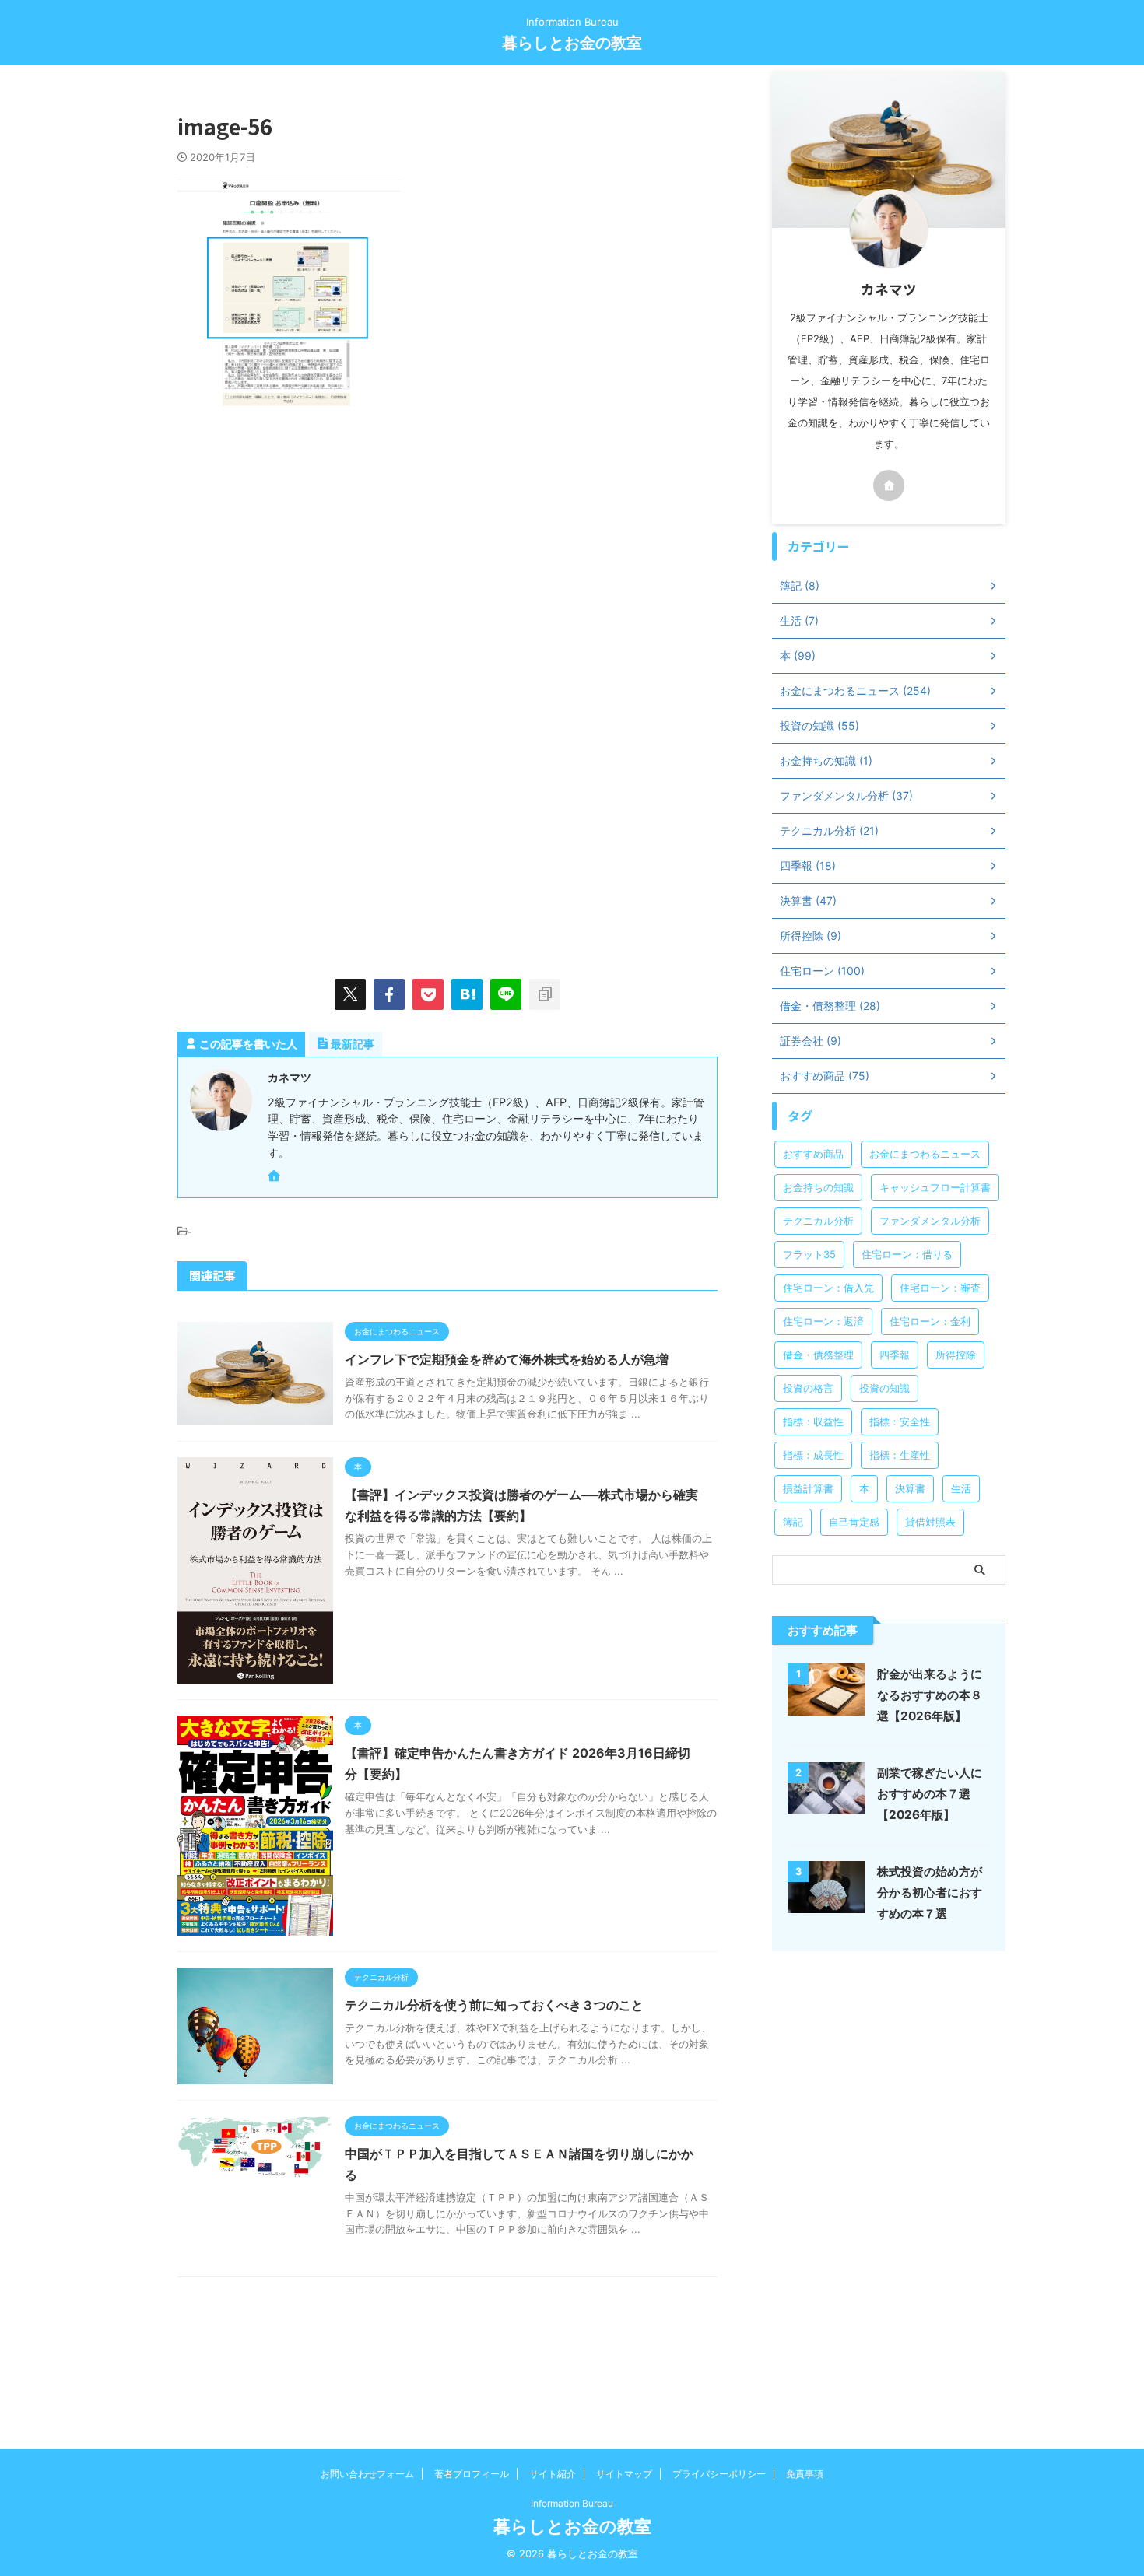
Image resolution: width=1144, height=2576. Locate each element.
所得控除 (956, 1355)
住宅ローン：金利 (930, 1321)
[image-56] (467, 994)
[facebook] (389, 994)
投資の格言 (808, 1388)
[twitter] (350, 994)
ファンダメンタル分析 (930, 1221)
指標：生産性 (900, 1455)
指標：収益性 (813, 1421)
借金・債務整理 (818, 1355)
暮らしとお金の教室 (572, 43)
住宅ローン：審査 (940, 1288)
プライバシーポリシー (719, 2474)
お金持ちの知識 (818, 1187)
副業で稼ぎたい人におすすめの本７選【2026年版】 (930, 1794)
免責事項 (805, 2474)
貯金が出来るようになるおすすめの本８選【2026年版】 (930, 1695)
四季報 (895, 1355)
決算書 (910, 1488)
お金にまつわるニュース (925, 1154)
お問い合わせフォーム (367, 2474)
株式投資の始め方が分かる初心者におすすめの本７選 (930, 1893)
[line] (506, 994)
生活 (961, 1488)
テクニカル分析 (818, 1221)
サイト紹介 (553, 2474)
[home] (275, 1177)
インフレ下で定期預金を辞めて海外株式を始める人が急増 (507, 1359)
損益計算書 (808, 1488)
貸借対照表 (930, 1522)
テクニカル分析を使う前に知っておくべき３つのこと (494, 2005)
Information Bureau (572, 2503)
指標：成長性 (813, 1455)
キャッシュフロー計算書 (935, 1187)
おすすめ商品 (813, 1154)
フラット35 (809, 1254)
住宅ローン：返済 (823, 1321)
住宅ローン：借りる (907, 1254)
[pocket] (428, 994)
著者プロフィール (472, 2474)
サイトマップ (624, 2474)
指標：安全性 (900, 1421)
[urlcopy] (545, 994)
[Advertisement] (308, 561)
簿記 (793, 1522)
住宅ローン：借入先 (828, 1288)
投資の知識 (884, 1388)
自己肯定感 (854, 1522)
